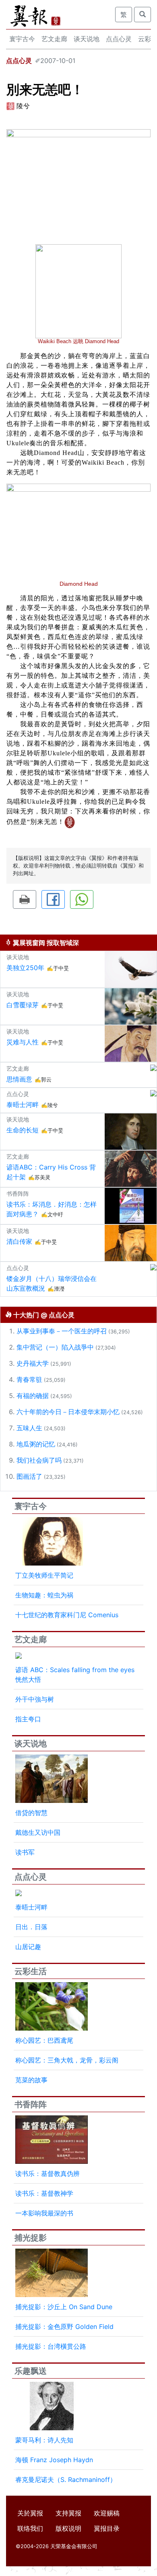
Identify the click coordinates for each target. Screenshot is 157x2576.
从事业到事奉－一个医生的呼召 (62, 1331)
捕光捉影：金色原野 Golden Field (64, 2327)
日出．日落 (31, 1927)
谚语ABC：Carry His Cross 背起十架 (51, 1172)
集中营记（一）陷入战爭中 (55, 1347)
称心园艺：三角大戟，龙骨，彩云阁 (67, 2060)
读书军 (25, 1852)
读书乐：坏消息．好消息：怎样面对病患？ (52, 1209)
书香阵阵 (31, 2104)
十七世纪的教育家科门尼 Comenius (67, 1615)
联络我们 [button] (30, 2528)
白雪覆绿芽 (23, 1005)
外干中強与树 (35, 1699)
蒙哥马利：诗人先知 (44, 2440)
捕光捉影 (31, 2238)
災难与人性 (23, 1042)
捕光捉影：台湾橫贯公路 (51, 2346)
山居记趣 (28, 1947)
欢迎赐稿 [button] (107, 2513)
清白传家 (19, 1241)
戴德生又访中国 (38, 1832)
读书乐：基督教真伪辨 (48, 2174)
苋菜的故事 (31, 2080)
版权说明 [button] (68, 2528)
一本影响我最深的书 (44, 2213)
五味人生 (29, 1428)
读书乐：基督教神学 (44, 2193)
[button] (25, 899)
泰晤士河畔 (23, 1105)
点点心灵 (119, 39)
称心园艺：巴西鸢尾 (44, 2040)
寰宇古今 (22, 39)
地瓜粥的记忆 (36, 1444)
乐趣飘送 (31, 2371)
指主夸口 (28, 1719)
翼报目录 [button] (107, 2528)
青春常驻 (29, 1379)
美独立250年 (25, 968)
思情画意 (19, 1079)
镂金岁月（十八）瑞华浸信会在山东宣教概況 (52, 1283)
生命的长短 (23, 1130)
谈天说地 (87, 39)
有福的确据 (33, 1396)
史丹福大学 (33, 1363)
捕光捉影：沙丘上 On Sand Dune (64, 2307)
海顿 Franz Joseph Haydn (54, 2460)
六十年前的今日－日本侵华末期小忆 (68, 1412)
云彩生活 (31, 1971)
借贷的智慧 (31, 1813)
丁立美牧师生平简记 (44, 1575)
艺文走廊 (54, 39)
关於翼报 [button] (30, 2513)
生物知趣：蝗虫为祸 (44, 1595)
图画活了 (29, 1476)
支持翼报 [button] (68, 2513)
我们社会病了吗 (39, 1460)
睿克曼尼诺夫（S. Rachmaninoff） (66, 2480)
